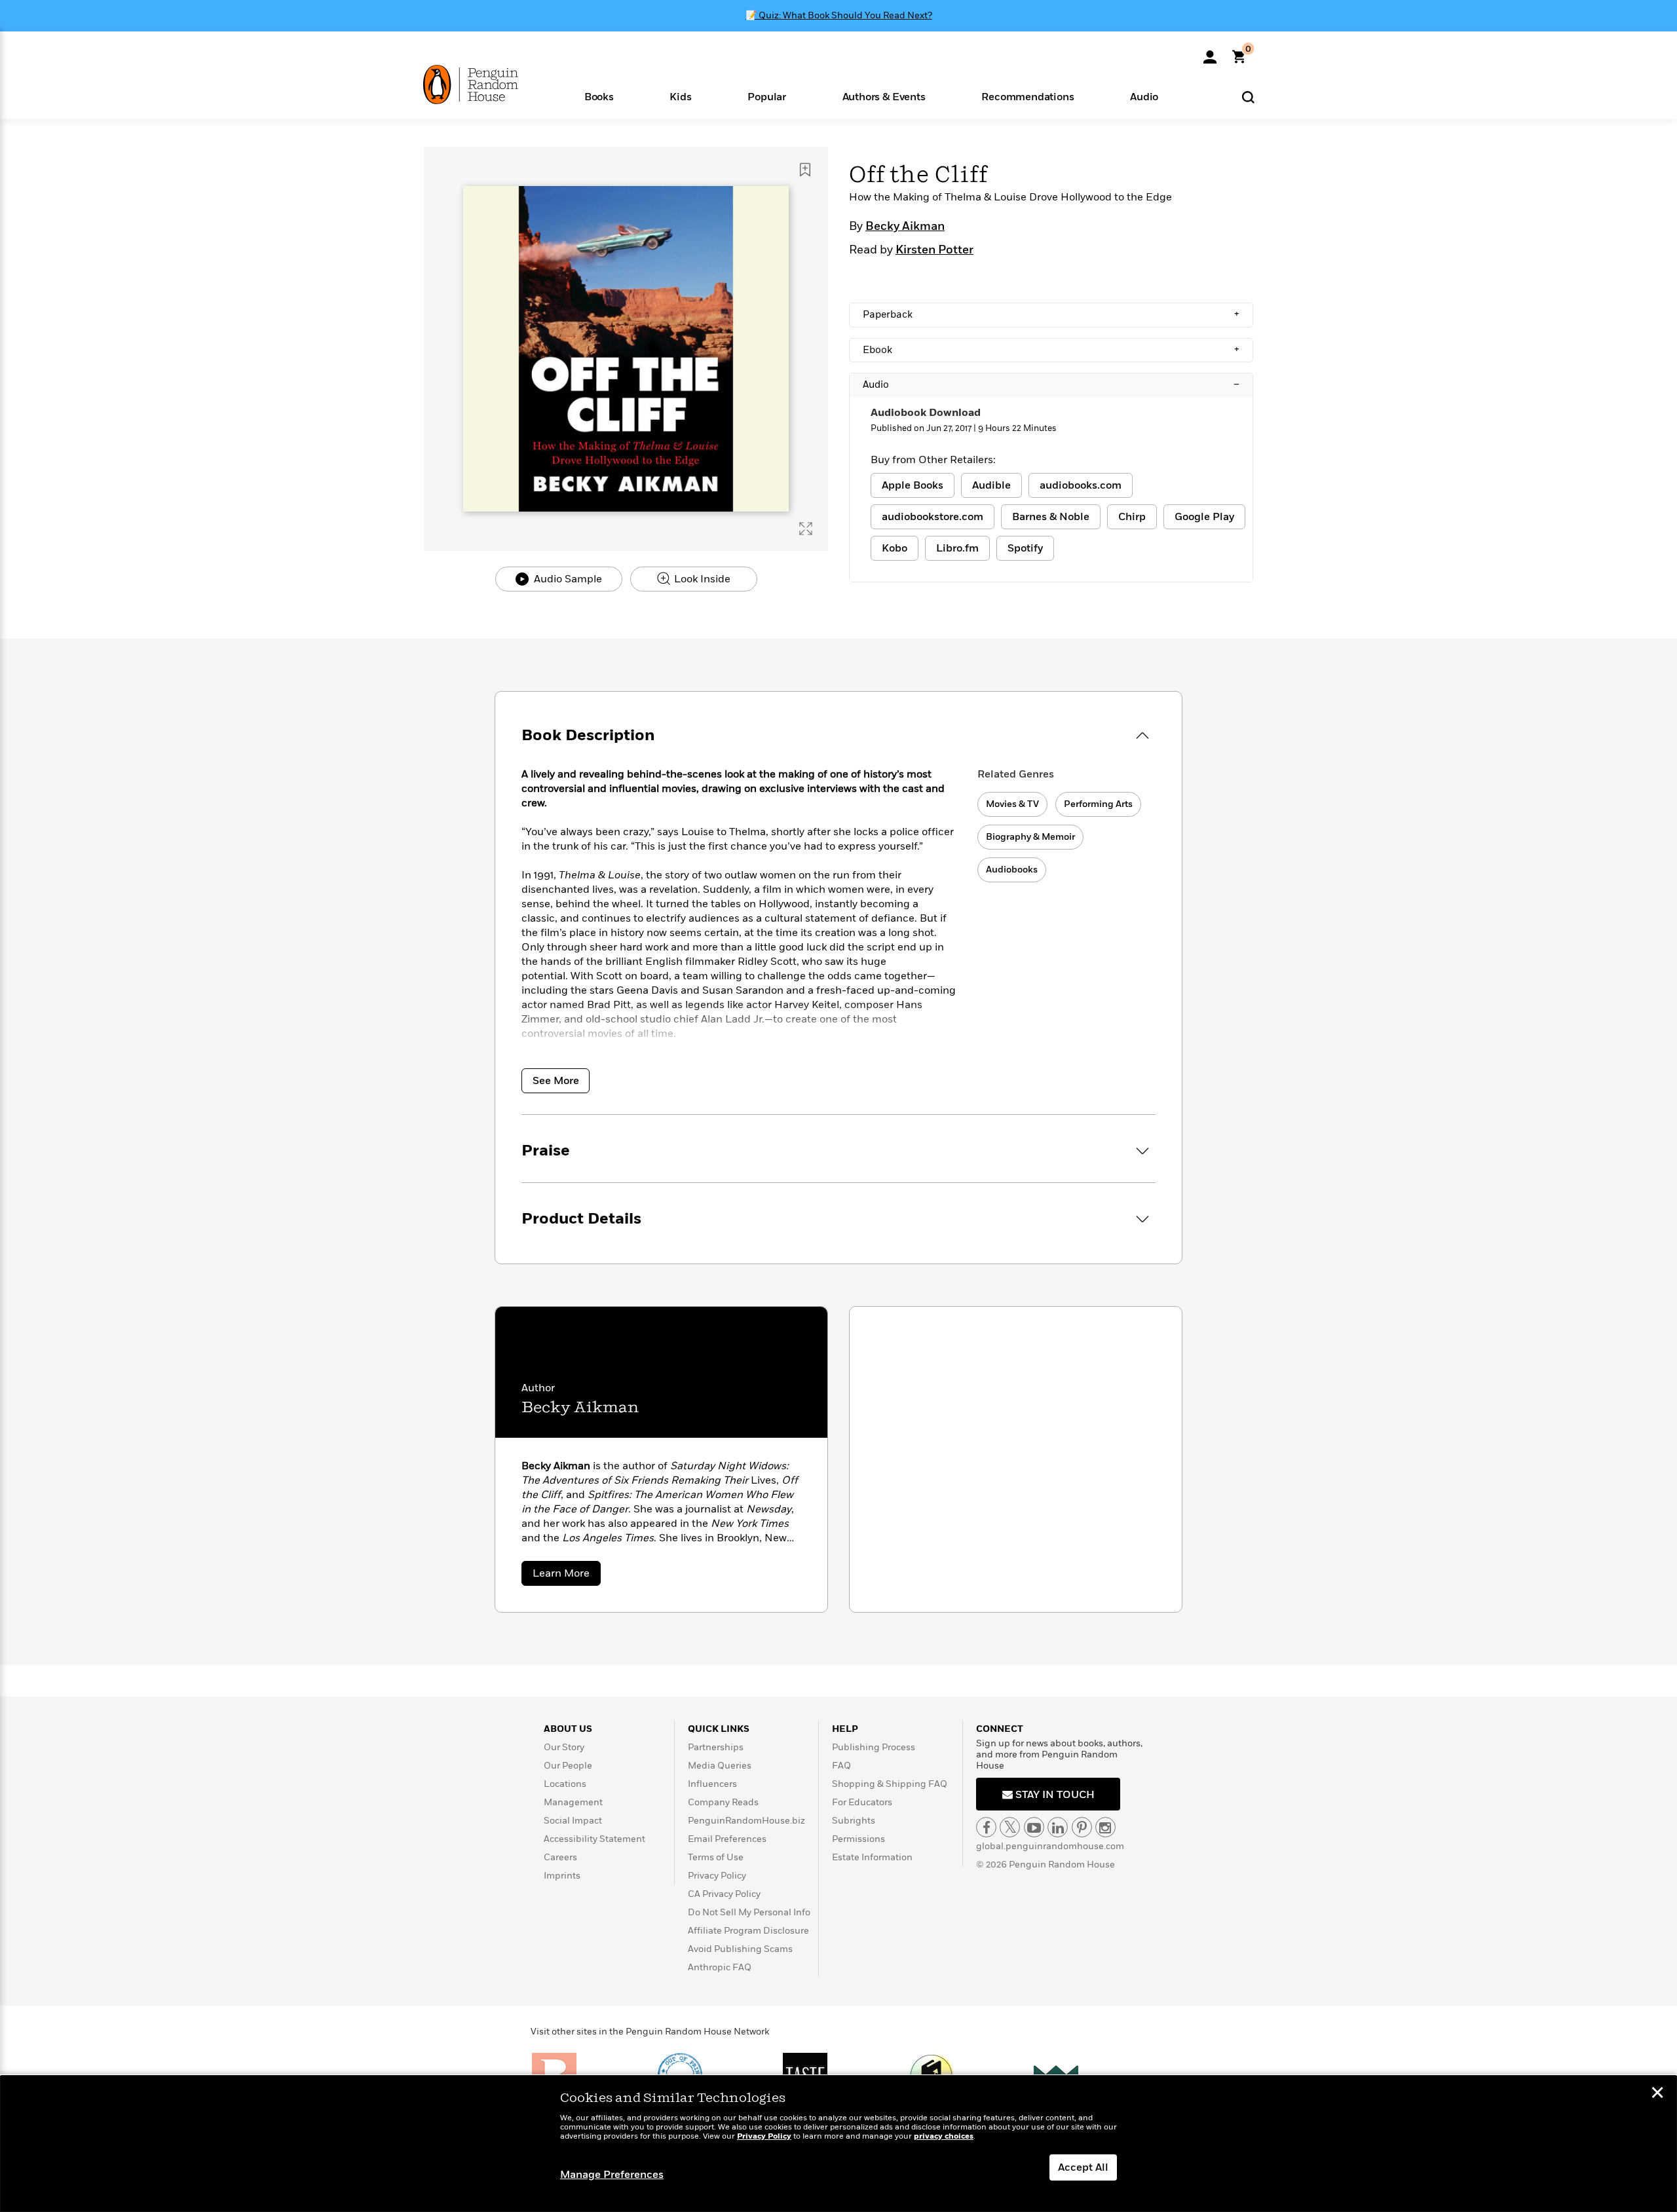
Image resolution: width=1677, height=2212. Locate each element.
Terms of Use (716, 1857)
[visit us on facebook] (986, 1827)
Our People (568, 1766)
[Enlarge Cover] (806, 529)
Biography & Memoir (1030, 837)
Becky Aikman (905, 227)
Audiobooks (1012, 870)
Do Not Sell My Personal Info (749, 1912)
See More (556, 1081)
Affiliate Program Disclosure (748, 1931)
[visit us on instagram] (1105, 1827)
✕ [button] (1657, 2094)
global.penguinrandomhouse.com (1050, 1846)
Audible (991, 485)
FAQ (841, 1766)
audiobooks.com (1081, 485)
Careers (560, 1857)
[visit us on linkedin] (1058, 1827)
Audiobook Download (926, 413)
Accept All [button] (1083, 2167)
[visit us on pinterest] (1082, 1827)
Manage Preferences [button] (612, 2175)
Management (573, 1802)
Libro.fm (957, 548)
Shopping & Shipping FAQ (890, 1784)
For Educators (862, 1802)
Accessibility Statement (594, 1839)
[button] (599, 96)
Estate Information (872, 1857)
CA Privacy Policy (724, 1894)
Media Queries (720, 1766)
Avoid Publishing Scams (740, 1949)
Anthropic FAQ (720, 1967)
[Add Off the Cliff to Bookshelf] (805, 170)
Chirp (1132, 517)
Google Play (1204, 517)
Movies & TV (1012, 804)
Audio (1051, 384)
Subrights (854, 1821)
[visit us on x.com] (1010, 1827)
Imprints (562, 1876)
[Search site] (1248, 97)
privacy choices (944, 2136)
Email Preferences (727, 1839)
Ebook (1051, 350)
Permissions (858, 1839)
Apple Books (913, 485)
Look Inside (701, 579)
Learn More (567, 1576)
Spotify (1025, 548)
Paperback (1051, 314)
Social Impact (573, 1821)
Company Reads (723, 1802)
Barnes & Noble (1051, 517)
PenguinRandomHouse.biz (746, 1821)
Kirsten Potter (934, 250)
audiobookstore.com (933, 517)
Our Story (564, 1747)
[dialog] (838, 2144)
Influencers (712, 1784)
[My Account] (1210, 52)
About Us (568, 1729)
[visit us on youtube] (1034, 1827)
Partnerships (716, 1747)
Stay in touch (1054, 1795)
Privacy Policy (717, 1876)
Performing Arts (1098, 804)
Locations (565, 1784)
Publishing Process (874, 1747)
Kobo (895, 548)
